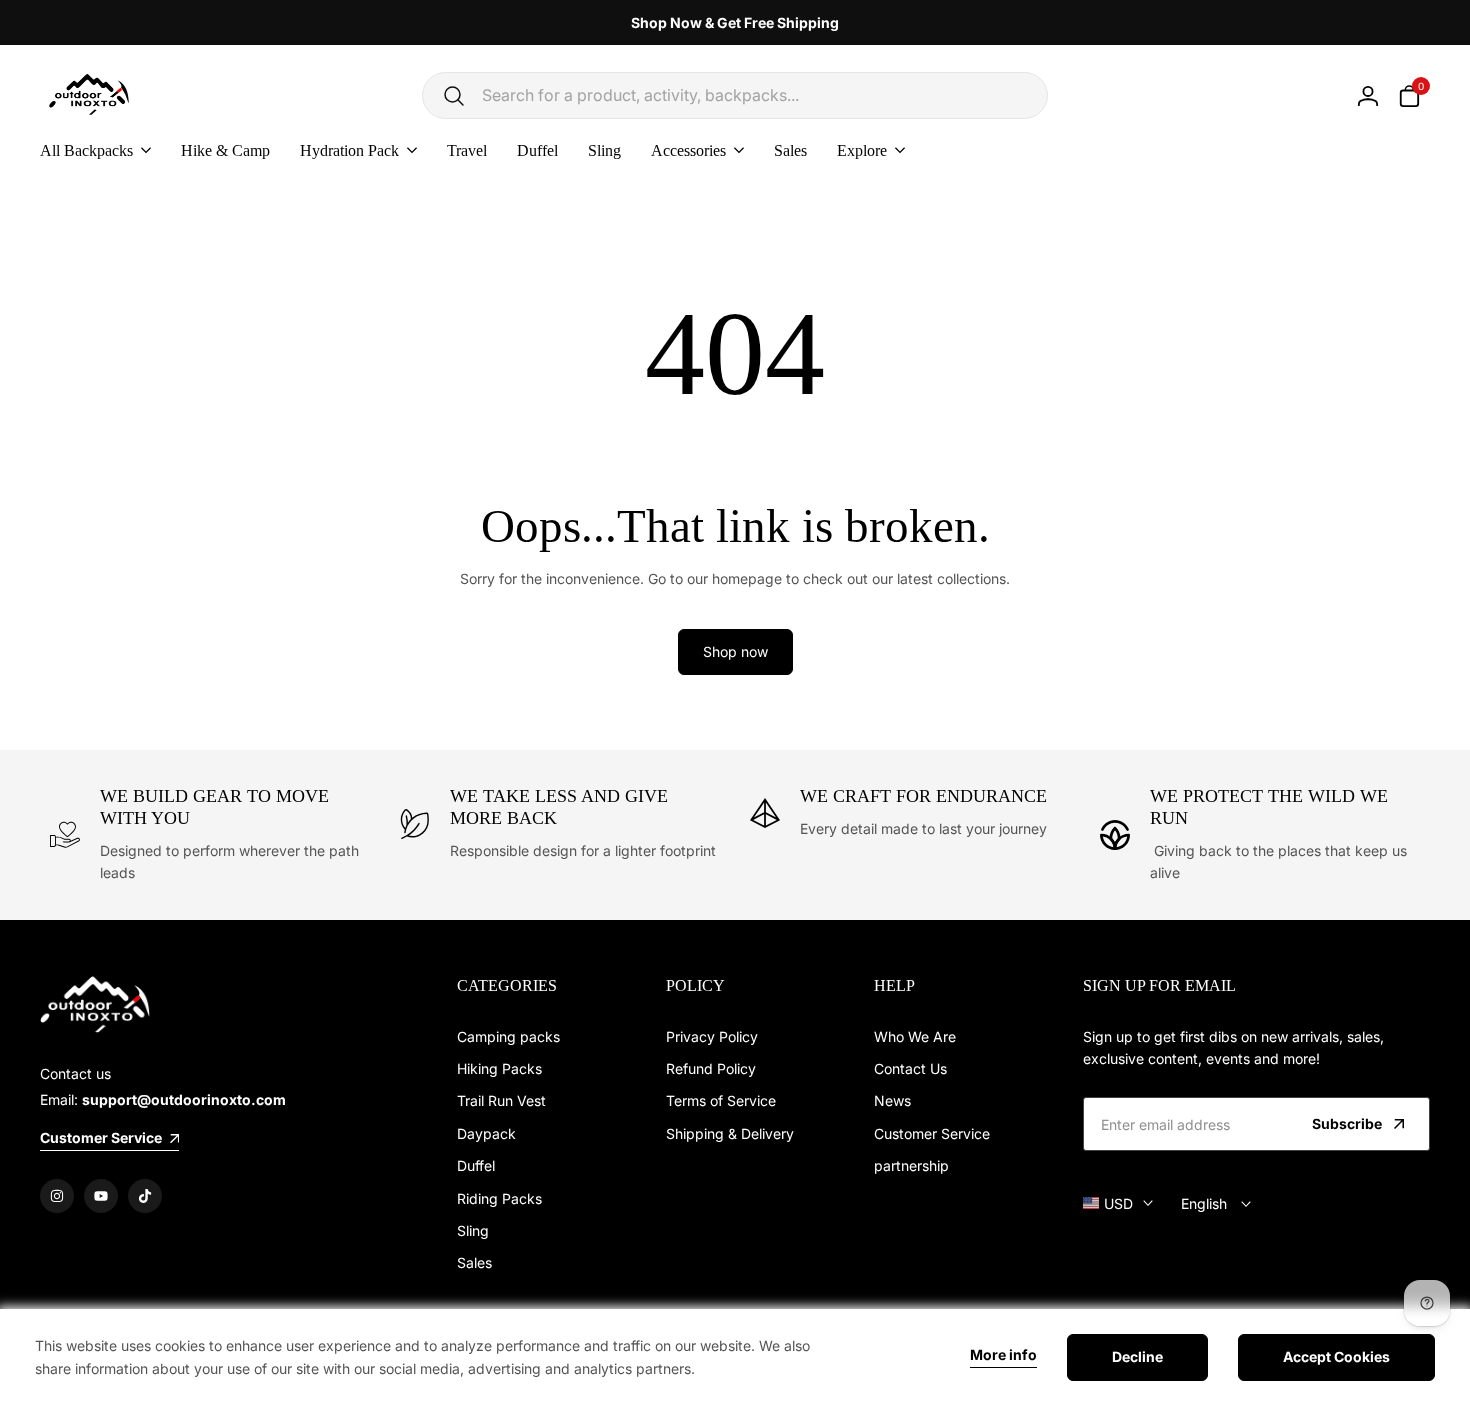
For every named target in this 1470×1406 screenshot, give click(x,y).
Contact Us (910, 1068)
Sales (474, 1262)
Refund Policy (711, 1068)
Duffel (476, 1165)
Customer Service (932, 1133)
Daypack (486, 1133)
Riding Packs (499, 1198)
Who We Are (915, 1036)
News (892, 1100)
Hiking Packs (499, 1068)
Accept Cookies (1336, 1356)
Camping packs (508, 1036)
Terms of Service (721, 1100)
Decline (1137, 1356)
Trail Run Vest (501, 1100)
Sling (473, 1230)
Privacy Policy (712, 1036)
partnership (911, 1165)
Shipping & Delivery (730, 1133)
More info (1003, 1355)
